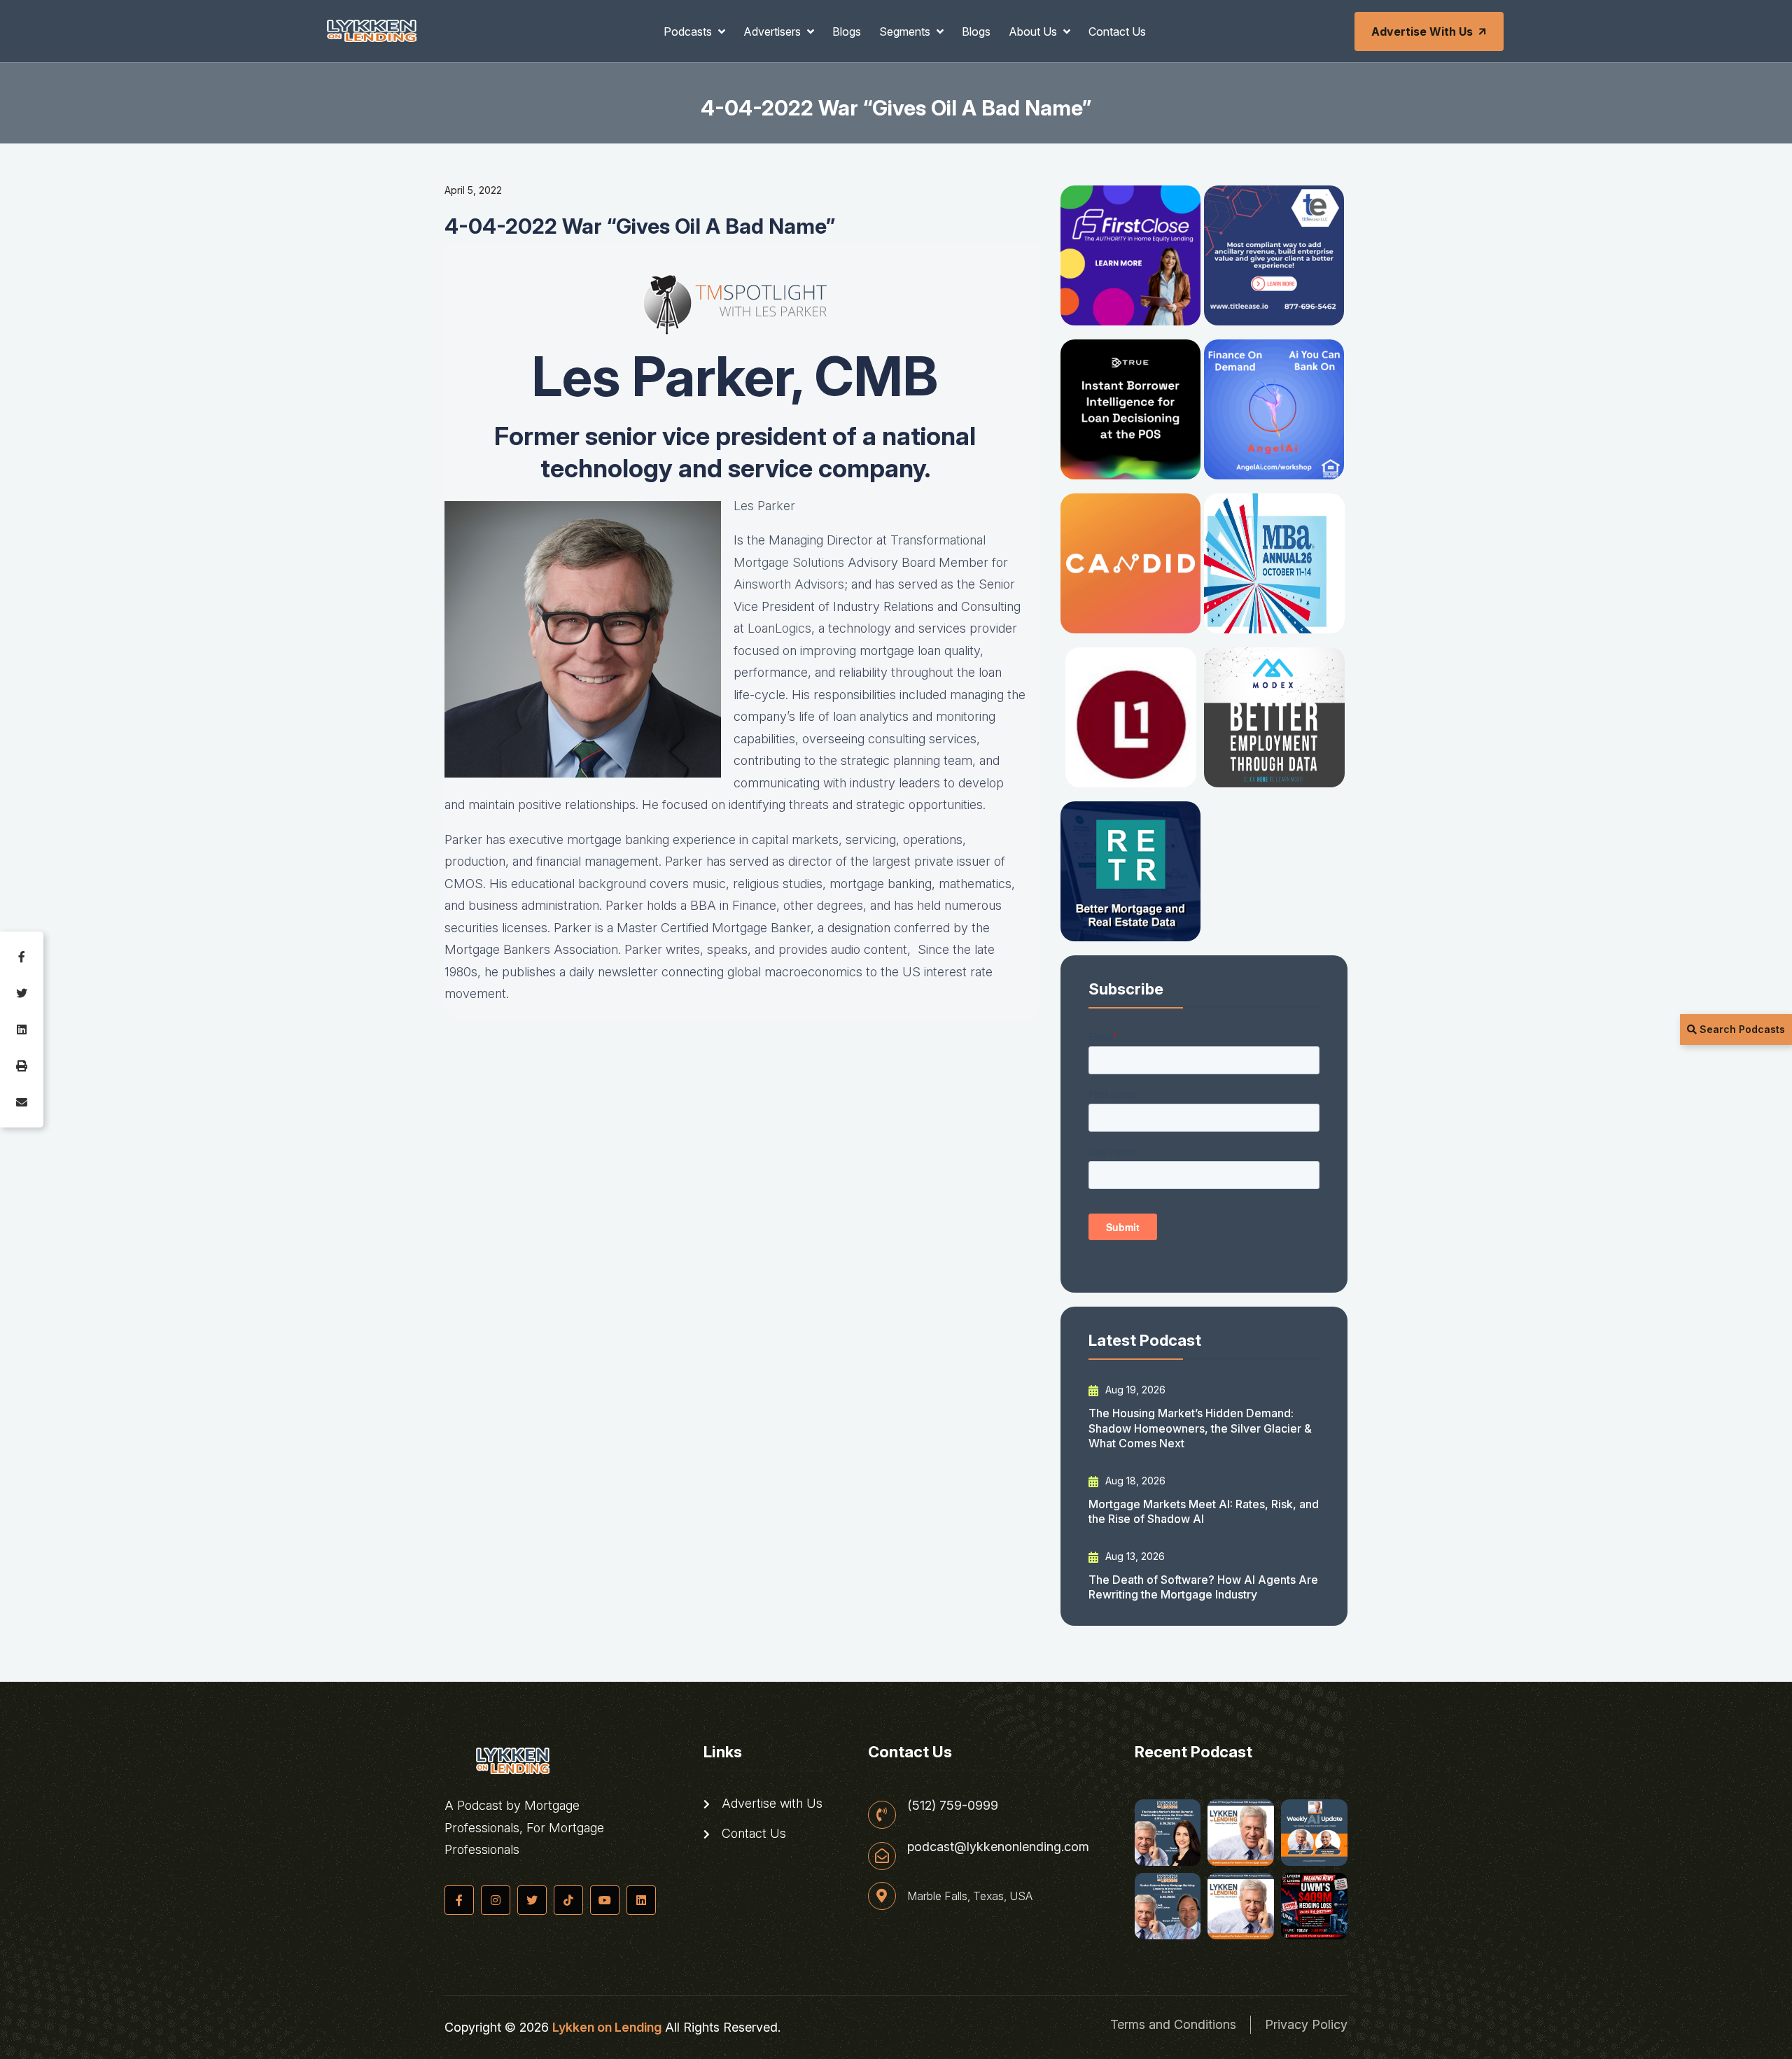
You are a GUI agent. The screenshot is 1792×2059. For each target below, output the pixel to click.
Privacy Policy (1306, 2024)
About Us (1034, 31)
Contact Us (1117, 31)
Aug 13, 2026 (1134, 1556)
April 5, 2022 (473, 190)
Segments (906, 31)
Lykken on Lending (607, 2027)
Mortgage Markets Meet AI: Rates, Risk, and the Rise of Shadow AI (1204, 1511)
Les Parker (764, 506)
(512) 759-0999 (953, 1806)
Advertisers (773, 31)
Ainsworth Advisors (789, 584)
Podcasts (689, 31)
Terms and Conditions (1173, 2024)
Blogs (847, 31)
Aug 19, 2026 (1134, 1390)
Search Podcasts (1741, 1029)
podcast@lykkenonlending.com (998, 1847)
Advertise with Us (1422, 31)
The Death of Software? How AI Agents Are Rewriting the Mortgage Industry (1203, 1587)
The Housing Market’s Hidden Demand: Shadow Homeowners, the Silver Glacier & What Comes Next (1200, 1428)
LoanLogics (779, 628)
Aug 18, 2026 (1134, 1481)
